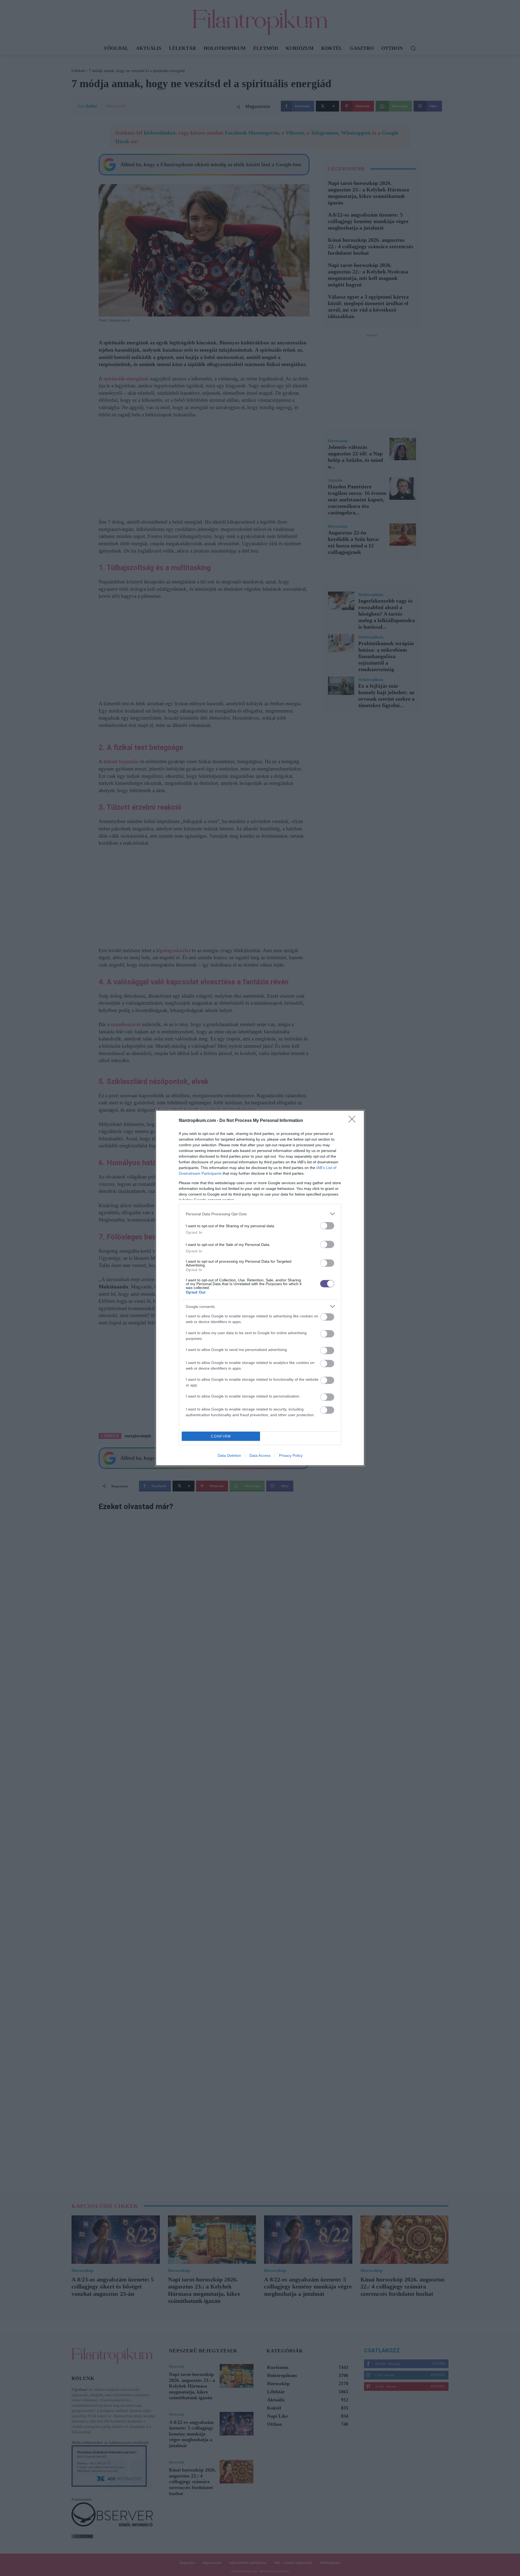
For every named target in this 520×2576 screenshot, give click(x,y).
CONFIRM (221, 1436)
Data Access (260, 1455)
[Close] (354, 1121)
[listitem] (260, 1214)
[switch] (327, 1226)
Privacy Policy (291, 1455)
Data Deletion (229, 1455)
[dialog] (260, 1288)
